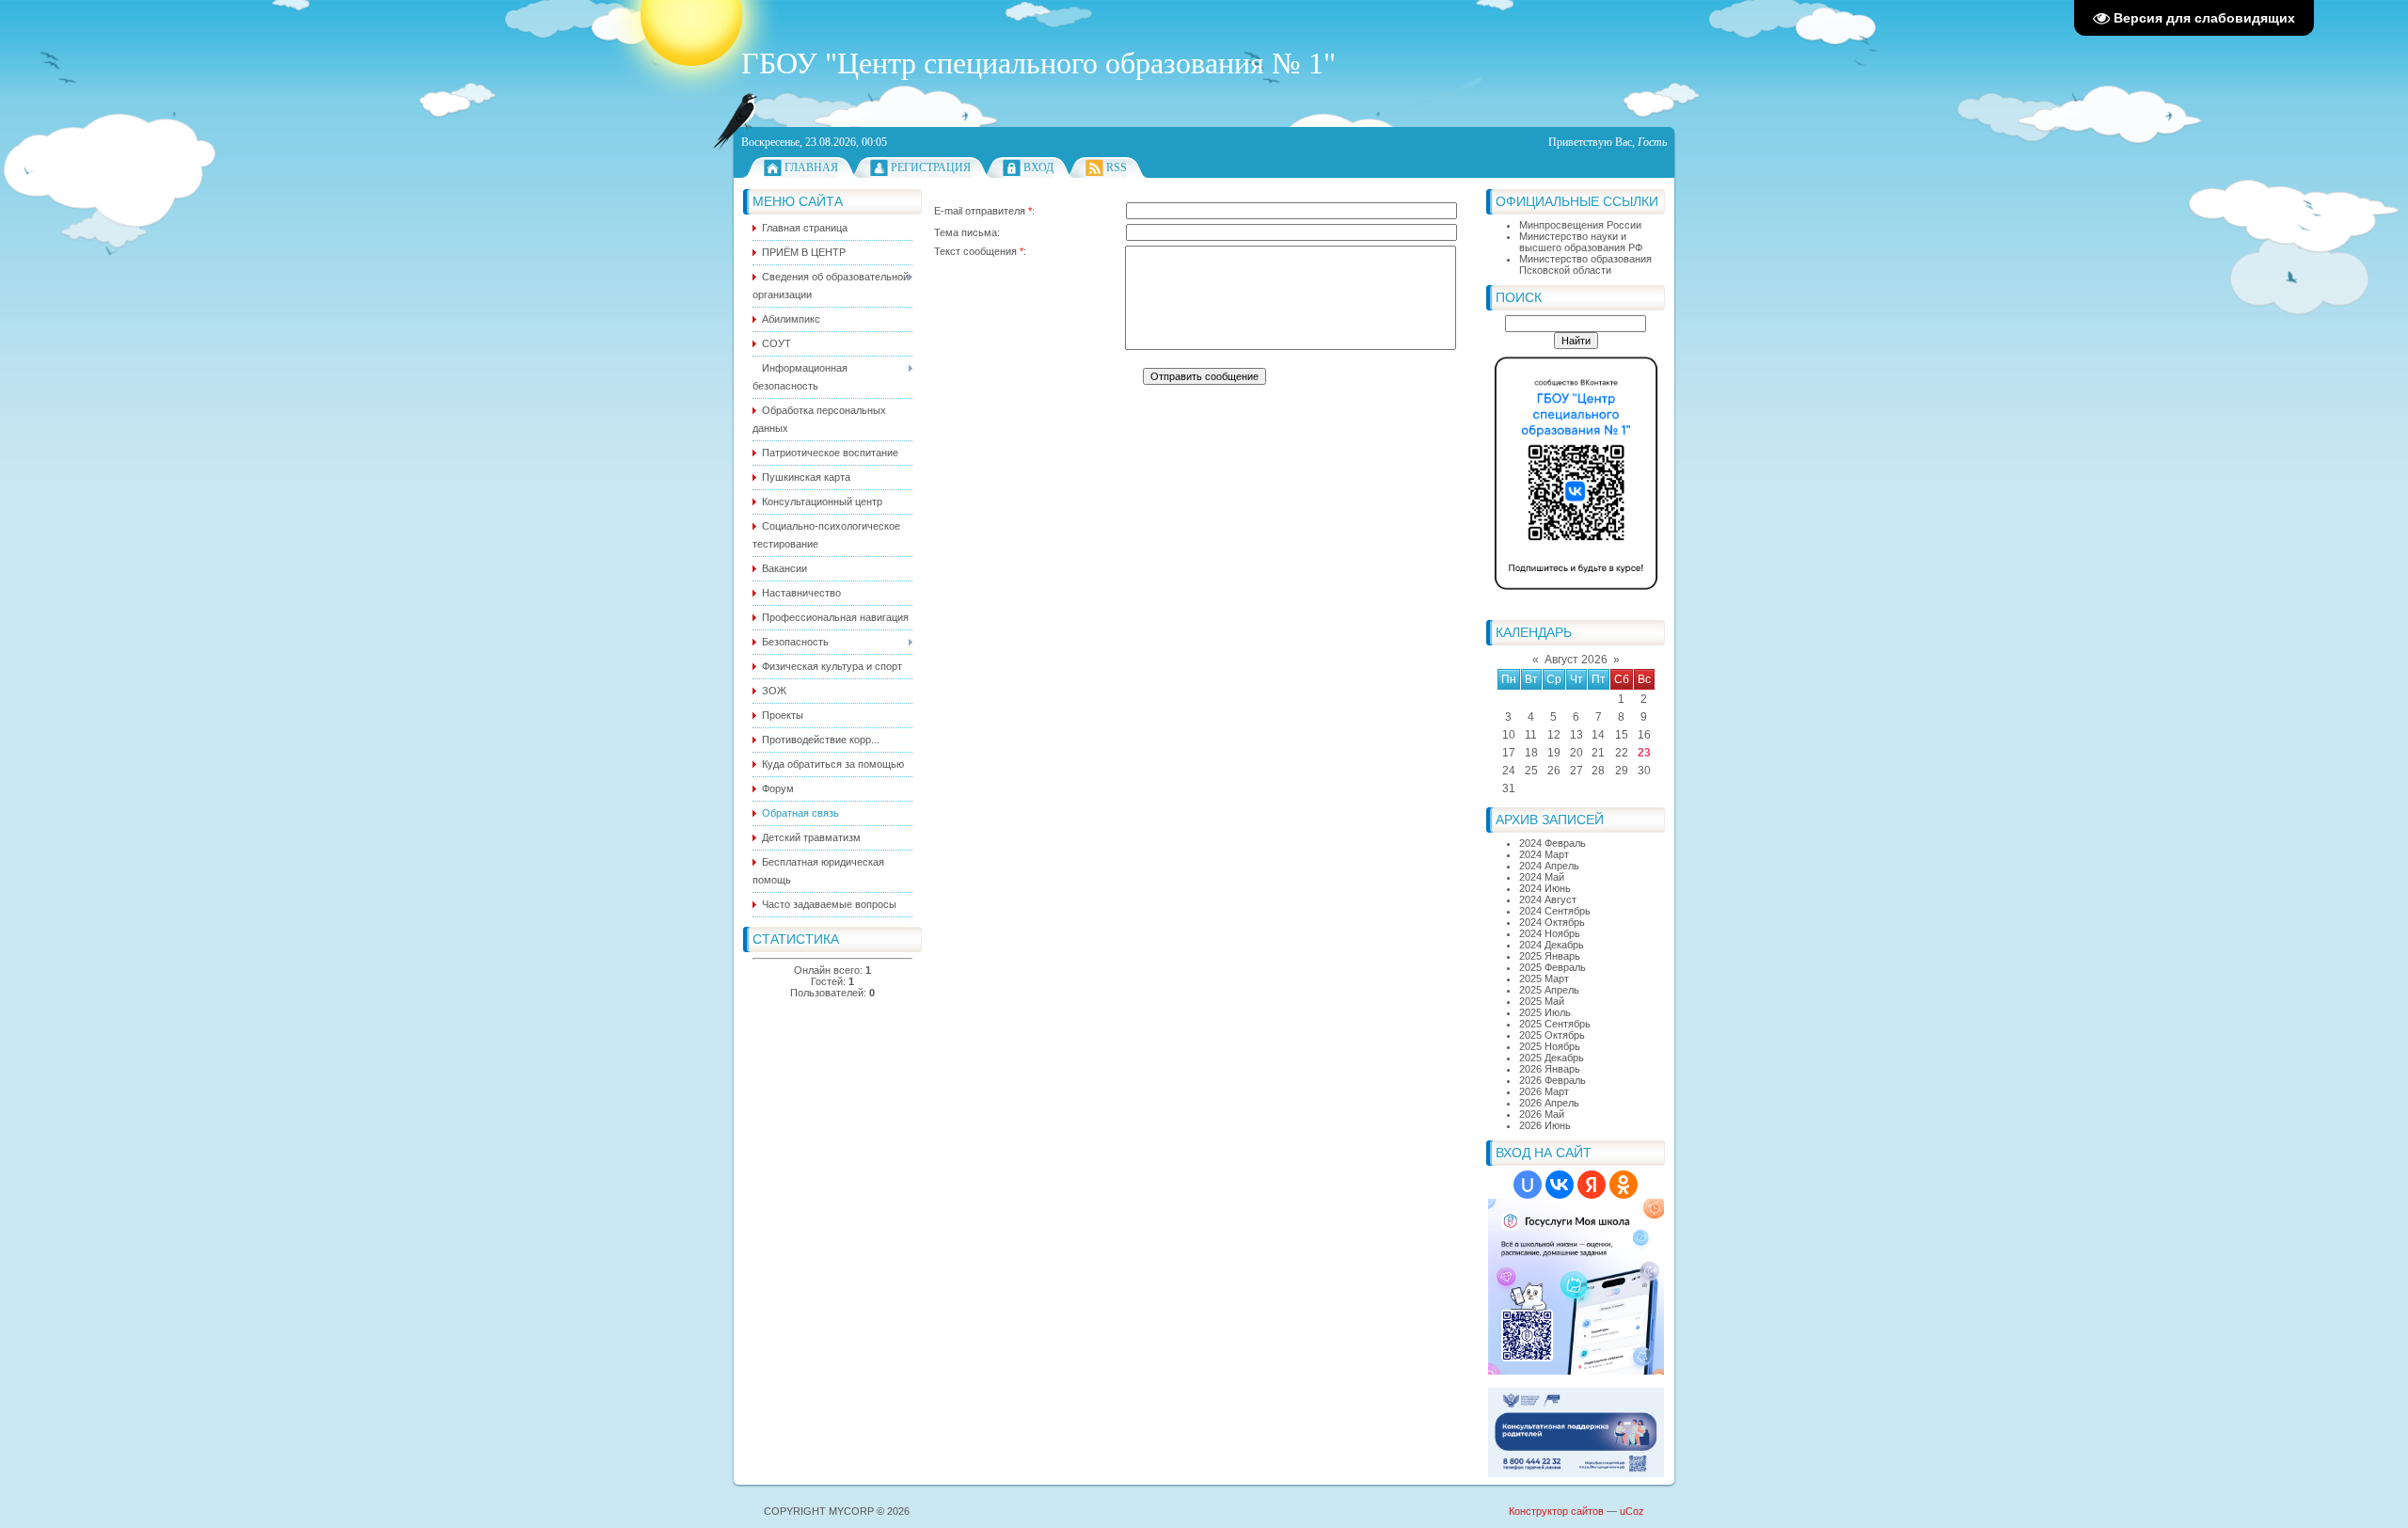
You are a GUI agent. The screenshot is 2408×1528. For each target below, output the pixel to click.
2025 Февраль (1553, 967)
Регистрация (931, 167)
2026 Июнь (1545, 1125)
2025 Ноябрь (1550, 1046)
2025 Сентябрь (1555, 1024)
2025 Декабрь (1552, 1058)
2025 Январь (1550, 956)
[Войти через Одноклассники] (1624, 1185)
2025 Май (1542, 1001)
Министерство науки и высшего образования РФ (1581, 242)
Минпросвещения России (1580, 225)
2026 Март (1544, 1091)
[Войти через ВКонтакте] (1560, 1185)
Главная (811, 167)
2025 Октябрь (1552, 1035)
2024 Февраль (1553, 843)
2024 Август (1548, 899)
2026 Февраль (1553, 1080)
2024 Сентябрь (1555, 911)
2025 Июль (1545, 1012)
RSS (1117, 167)
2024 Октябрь (1552, 922)
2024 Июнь (1545, 888)
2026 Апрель (1549, 1103)
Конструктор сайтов (1556, 1511)
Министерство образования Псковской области (1585, 264)
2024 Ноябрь (1550, 933)
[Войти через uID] (1528, 1185)
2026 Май (1542, 1114)
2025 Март (1544, 979)
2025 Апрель (1549, 990)
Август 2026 (1576, 660)
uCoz (1632, 1511)
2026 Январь (1550, 1069)
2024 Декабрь (1552, 945)
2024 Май (1542, 877)
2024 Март (1544, 854)
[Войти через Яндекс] (1592, 1185)
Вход (1038, 167)
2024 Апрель (1549, 866)
